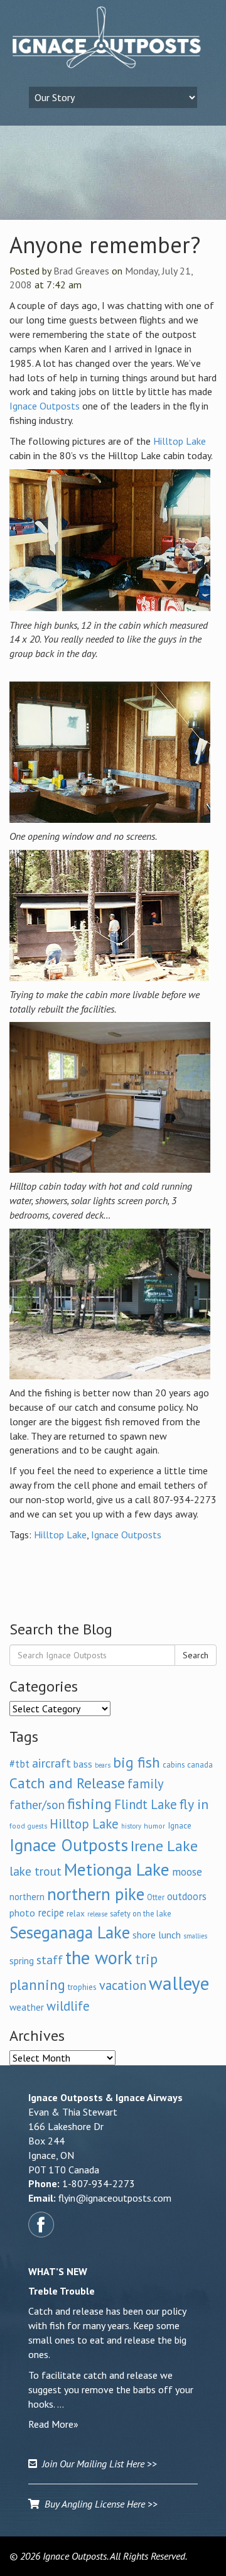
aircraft (51, 1763)
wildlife (68, 2006)
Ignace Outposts (45, 406)
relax (76, 1913)
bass (83, 1764)
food (17, 1826)
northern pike (96, 1894)
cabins (174, 1764)
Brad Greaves (81, 271)
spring (22, 1960)
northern (27, 1897)
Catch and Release (67, 1783)
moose (187, 1872)
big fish (137, 1762)
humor (154, 1826)
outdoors (187, 1896)
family (146, 1784)
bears (103, 1765)
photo (22, 1913)
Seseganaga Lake (70, 1932)
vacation (123, 1985)
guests (37, 1826)
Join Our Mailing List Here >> (97, 2464)
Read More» (53, 2424)
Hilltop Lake (180, 441)
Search (196, 1655)
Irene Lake (164, 1846)
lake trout (35, 1871)
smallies (195, 1936)
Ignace (180, 1825)
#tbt (19, 1764)
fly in (194, 1804)
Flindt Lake (146, 1804)
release (97, 1914)
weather (27, 2007)
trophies (82, 1987)
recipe (51, 1913)
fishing (89, 1804)
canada (200, 1764)
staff (50, 1960)
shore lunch (157, 1935)
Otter (156, 1897)
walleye (179, 1983)
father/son (37, 1804)
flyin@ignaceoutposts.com (115, 2198)
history (131, 1826)
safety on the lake (141, 1913)
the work (99, 1958)
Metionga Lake (117, 1869)
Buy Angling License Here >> (99, 2504)
